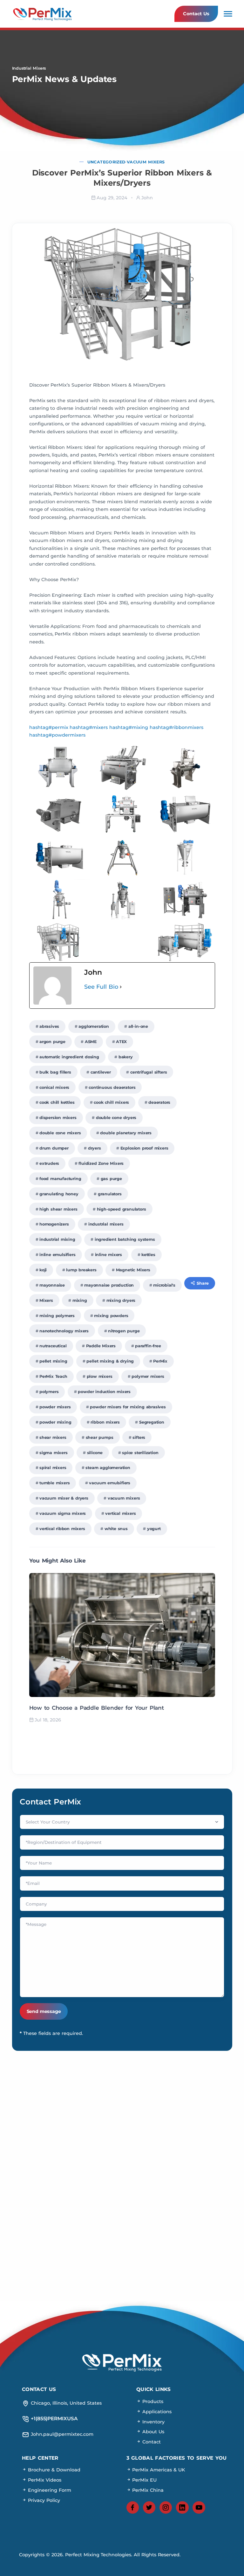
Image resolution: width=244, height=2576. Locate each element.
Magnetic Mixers (133, 1270)
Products (152, 2401)
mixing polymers (57, 1316)
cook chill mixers (111, 1102)
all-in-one (138, 1026)
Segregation (152, 1422)
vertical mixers (120, 1513)
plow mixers (100, 1376)
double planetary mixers (126, 1133)
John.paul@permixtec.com (65, 2136)
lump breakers (81, 1270)
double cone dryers (116, 1118)
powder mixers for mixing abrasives (128, 1407)
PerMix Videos (44, 2480)
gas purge (111, 1179)
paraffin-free (148, 1346)
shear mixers (53, 1437)
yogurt (154, 1529)
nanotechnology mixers (64, 1331)
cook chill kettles (57, 1102)
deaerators (159, 1102)
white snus (116, 1529)
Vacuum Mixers (146, 162)
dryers (95, 1148)
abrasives (49, 1026)
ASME (91, 1042)
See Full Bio (101, 987)
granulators (110, 1194)
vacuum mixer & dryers (64, 1498)
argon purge (52, 1042)
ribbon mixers (105, 1422)
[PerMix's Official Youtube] (199, 2508)
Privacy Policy (43, 2500)
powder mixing (55, 1422)
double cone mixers (60, 1133)
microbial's (164, 1285)
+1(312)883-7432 (179, 2158)
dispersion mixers (58, 1118)
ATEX (121, 1042)
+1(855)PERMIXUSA (179, 2136)
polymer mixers (148, 1376)
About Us (152, 2432)
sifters (139, 1437)
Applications (156, 2412)
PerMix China (147, 2490)
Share (203, 1283)
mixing (80, 1300)
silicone (95, 1453)
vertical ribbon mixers (62, 1529)
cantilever (101, 1072)
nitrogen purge (124, 1331)
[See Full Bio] (121, 987)
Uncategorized (106, 162)
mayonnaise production (109, 1285)
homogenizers (54, 1224)
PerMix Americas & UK (158, 2470)
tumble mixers (55, 1483)
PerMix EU (144, 2480)
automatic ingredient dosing (69, 1057)
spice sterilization (140, 1453)
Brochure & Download (53, 2470)
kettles (148, 1255)
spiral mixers (53, 1468)
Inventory (153, 2422)
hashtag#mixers (89, 727)
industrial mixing (57, 1239)
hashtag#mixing (129, 727)
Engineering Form (49, 2490)
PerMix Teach (53, 1376)
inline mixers (109, 1255)
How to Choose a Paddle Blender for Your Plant (97, 1708)
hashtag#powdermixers (57, 735)
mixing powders (111, 1316)
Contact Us (196, 14)
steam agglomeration (108, 1468)
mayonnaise (52, 1285)
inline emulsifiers (58, 1255)
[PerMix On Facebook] (133, 2508)
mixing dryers (121, 1300)
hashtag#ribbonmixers (176, 727)
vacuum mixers (124, 1498)
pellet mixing (53, 1361)
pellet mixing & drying (110, 1361)
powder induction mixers (104, 1392)
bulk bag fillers (55, 1072)
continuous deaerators (112, 1087)
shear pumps (100, 1437)
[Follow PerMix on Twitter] (149, 2508)
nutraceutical (53, 1346)
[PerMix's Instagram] (166, 2508)
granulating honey (59, 1194)
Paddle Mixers (101, 1346)
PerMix (160, 1361)
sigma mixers (54, 1453)
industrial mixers (106, 1224)
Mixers (46, 1300)
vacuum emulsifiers (110, 1483)
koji (43, 1270)
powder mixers (55, 1407)
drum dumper (54, 1148)
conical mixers (54, 1087)
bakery (126, 1057)
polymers (49, 1392)
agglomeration (94, 1026)
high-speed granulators (122, 1209)
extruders (49, 1163)
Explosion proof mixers (144, 1148)
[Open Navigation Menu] (228, 14)
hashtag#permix (49, 727)
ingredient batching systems (125, 1239)
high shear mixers (58, 1209)
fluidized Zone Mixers (101, 1163)
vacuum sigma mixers (63, 1513)
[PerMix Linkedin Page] (182, 2508)
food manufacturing (60, 1179)
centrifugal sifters (149, 1072)
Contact (151, 2442)
